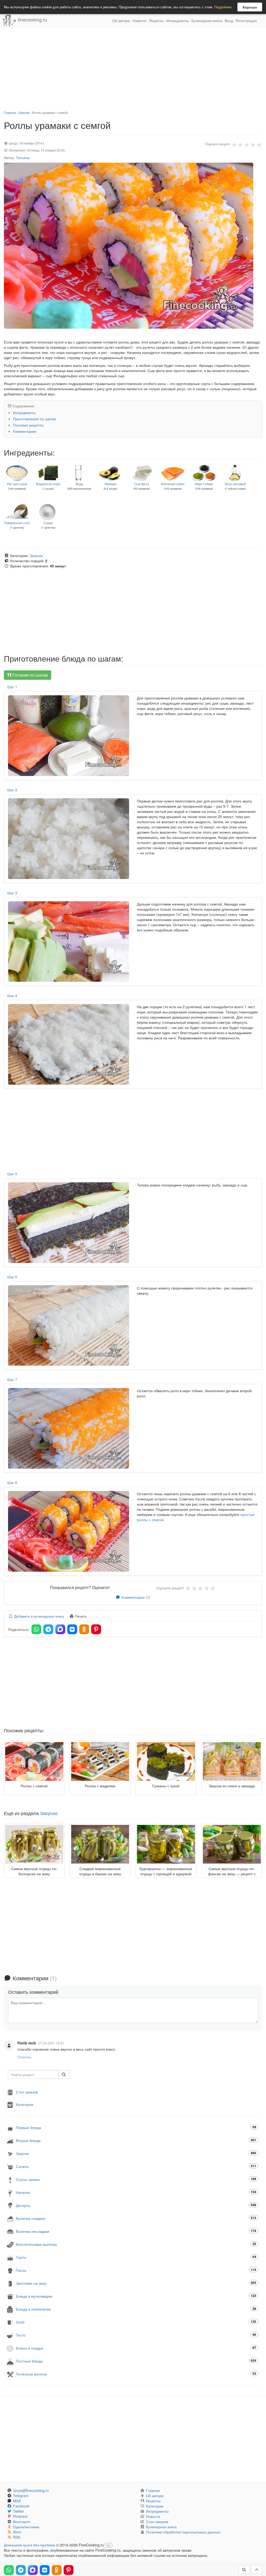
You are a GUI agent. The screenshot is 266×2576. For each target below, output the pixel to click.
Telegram (21, 2496)
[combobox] (33, 2074)
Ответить (25, 2057)
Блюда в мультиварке (136, 2296)
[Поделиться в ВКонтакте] (72, 1629)
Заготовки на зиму (136, 2283)
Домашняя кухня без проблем (29, 2545)
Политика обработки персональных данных (183, 2532)
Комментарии (25, 431)
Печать (80, 1616)
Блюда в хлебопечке (136, 2309)
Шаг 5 (12, 1174)
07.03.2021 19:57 (51, 2043)
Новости (139, 20)
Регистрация (246, 20)
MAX (17, 2501)
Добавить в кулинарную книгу (39, 1616)
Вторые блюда (136, 2140)
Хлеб (136, 2322)
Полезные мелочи (136, 2374)
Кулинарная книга (207, 20)
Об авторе (121, 20)
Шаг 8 (12, 1482)
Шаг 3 (12, 893)
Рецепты (156, 20)
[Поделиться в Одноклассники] (84, 1629)
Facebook (21, 2506)
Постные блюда (136, 2361)
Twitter (18, 2511)
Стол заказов (27, 2092)
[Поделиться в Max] (60, 1629)
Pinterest (20, 2516)
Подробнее (223, 7)
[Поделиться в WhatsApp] (36, 1629)
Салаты (136, 2166)
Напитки (136, 2192)
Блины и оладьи (136, 2348)
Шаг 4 (12, 995)
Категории (25, 2104)
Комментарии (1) (135, 1597)
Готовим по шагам (30, 675)
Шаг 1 (12, 687)
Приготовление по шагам (35, 419)
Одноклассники (26, 2527)
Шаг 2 (12, 790)
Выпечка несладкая (136, 2231)
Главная (10, 112)
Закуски (24, 112)
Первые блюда (136, 2127)
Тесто (136, 2335)
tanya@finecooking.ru (31, 2490)
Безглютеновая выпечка (136, 2244)
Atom (17, 2532)
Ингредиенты (178, 20)
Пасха (136, 2270)
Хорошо (250, 7)
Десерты (136, 2205)
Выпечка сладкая (136, 2218)
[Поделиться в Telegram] (48, 1629)
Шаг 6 (12, 1277)
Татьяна (23, 157)
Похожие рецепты (28, 425)
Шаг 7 (12, 1379)
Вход (229, 20)
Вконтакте (21, 2522)
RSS (17, 2537)
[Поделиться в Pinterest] (96, 1629)
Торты (136, 2257)
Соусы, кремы (136, 2179)
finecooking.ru (32, 19)
